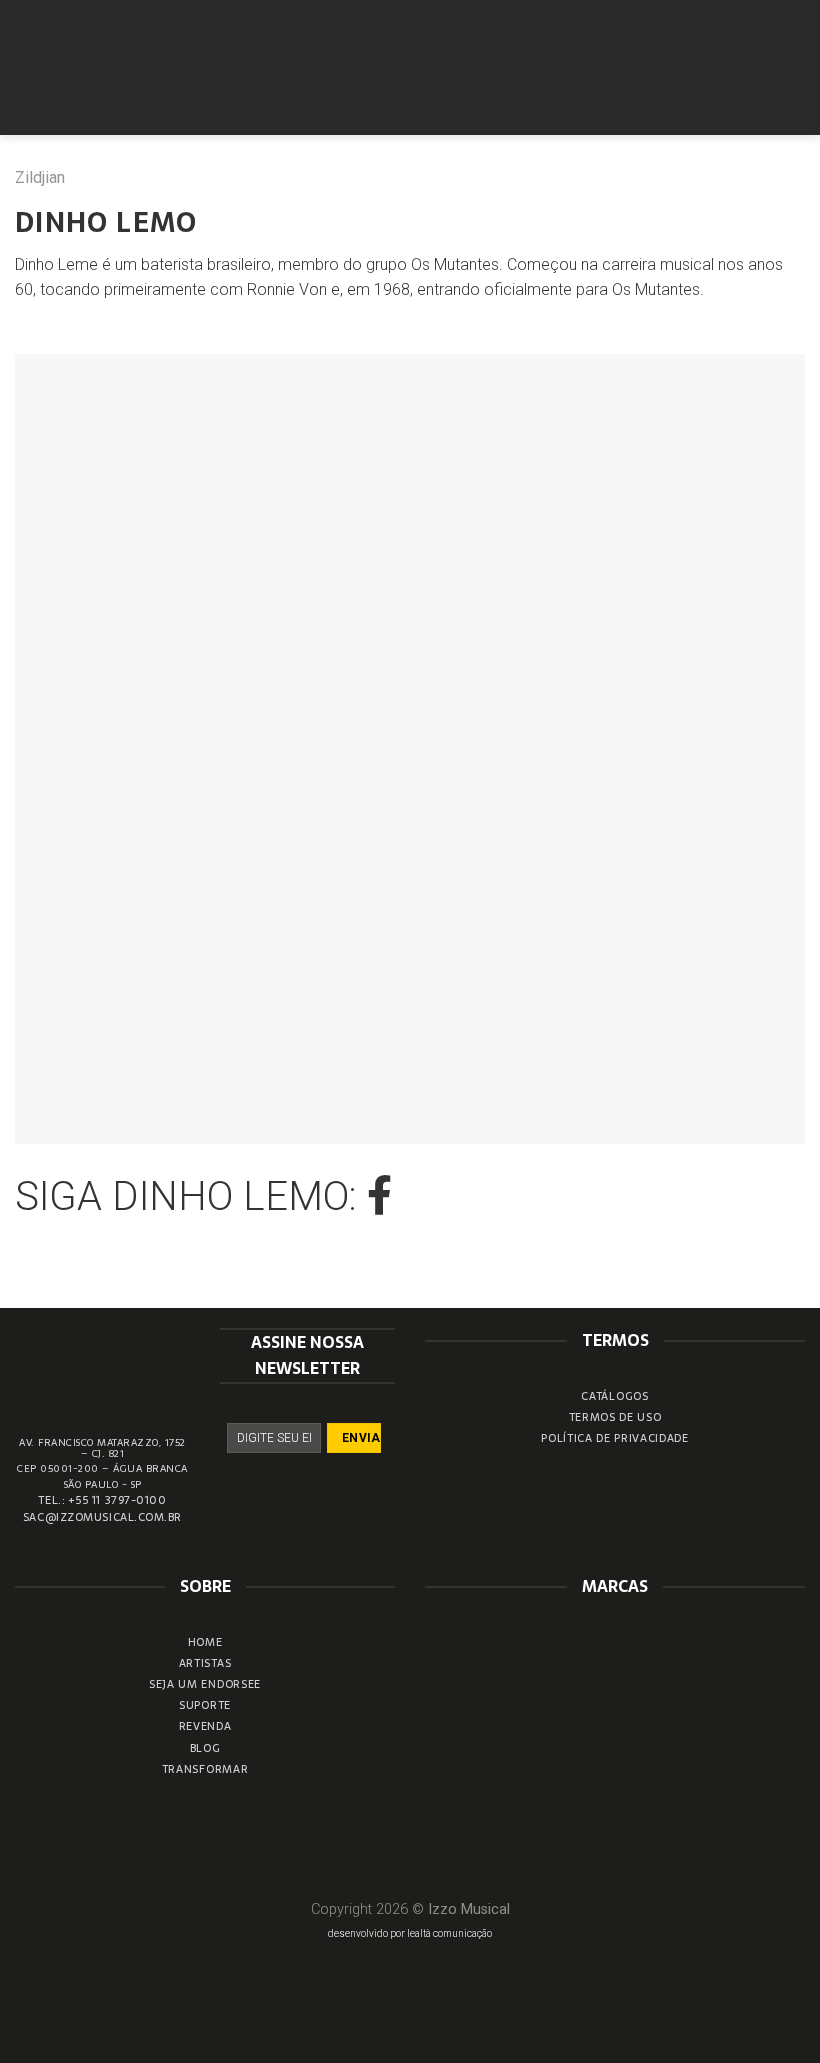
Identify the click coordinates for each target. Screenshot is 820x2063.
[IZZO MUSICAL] (410, 67)
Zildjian (40, 177)
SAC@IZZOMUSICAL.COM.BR (102, 1517)
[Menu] (793, 67)
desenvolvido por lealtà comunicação (410, 1933)
